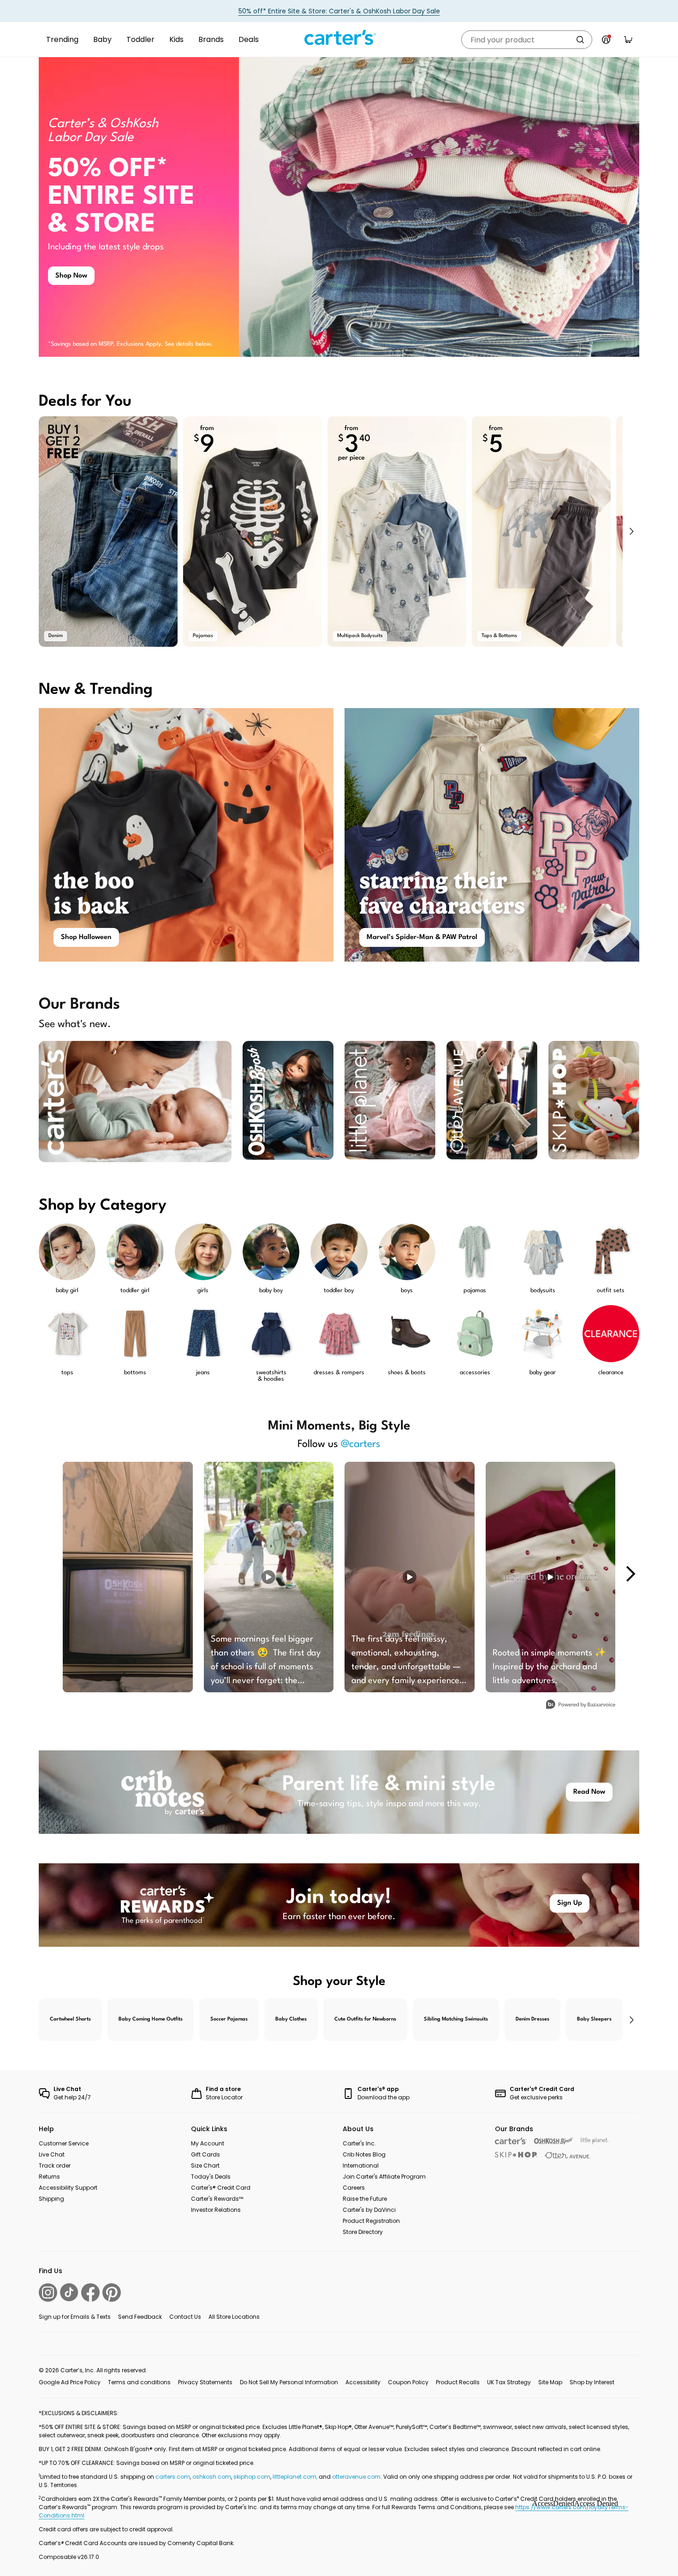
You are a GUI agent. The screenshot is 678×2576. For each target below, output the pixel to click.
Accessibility (363, 2382)
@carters (361, 1444)
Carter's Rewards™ (217, 2199)
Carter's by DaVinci (369, 2210)
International (361, 2165)
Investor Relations (216, 2210)
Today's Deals (211, 2177)
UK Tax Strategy (509, 2382)
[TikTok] (69, 2292)
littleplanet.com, (296, 2477)
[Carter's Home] (339, 38)
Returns (49, 2177)
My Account (208, 2143)
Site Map (550, 2382)
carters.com (173, 2477)
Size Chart (205, 2165)
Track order (55, 2165)
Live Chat (52, 2154)
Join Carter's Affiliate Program (384, 2177)
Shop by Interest (592, 2382)
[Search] (580, 40)
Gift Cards (205, 2154)
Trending (62, 39)
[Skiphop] (516, 2155)
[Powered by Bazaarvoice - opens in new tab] (581, 1705)
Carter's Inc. (359, 2143)
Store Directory (363, 2232)
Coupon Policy (408, 2382)
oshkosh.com (212, 2477)
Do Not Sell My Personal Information (289, 2382)
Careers (354, 2188)
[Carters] (511, 2141)
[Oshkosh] (554, 2141)
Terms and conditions (139, 2382)
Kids (176, 39)
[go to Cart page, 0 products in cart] (628, 40)
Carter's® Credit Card (221, 2188)
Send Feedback (140, 2317)
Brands (211, 39)
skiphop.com (252, 2477)
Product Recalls (458, 2382)
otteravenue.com (356, 2477)
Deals (249, 39)
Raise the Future (365, 2199)
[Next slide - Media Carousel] (630, 1574)
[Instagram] (48, 2292)
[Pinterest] (112, 2292)
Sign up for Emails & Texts (75, 2317)
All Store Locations (234, 2317)
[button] (631, 532)
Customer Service (64, 2143)
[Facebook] (90, 2292)
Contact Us (185, 2317)
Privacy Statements (205, 2382)
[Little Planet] (595, 2141)
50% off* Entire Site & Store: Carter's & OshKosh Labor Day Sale (339, 11)
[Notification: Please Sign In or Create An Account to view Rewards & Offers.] (606, 40)
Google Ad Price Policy (70, 2382)
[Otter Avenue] (568, 2155)
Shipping (51, 2199)
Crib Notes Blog (364, 2154)
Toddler (140, 39)
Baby (102, 39)
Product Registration (371, 2221)
